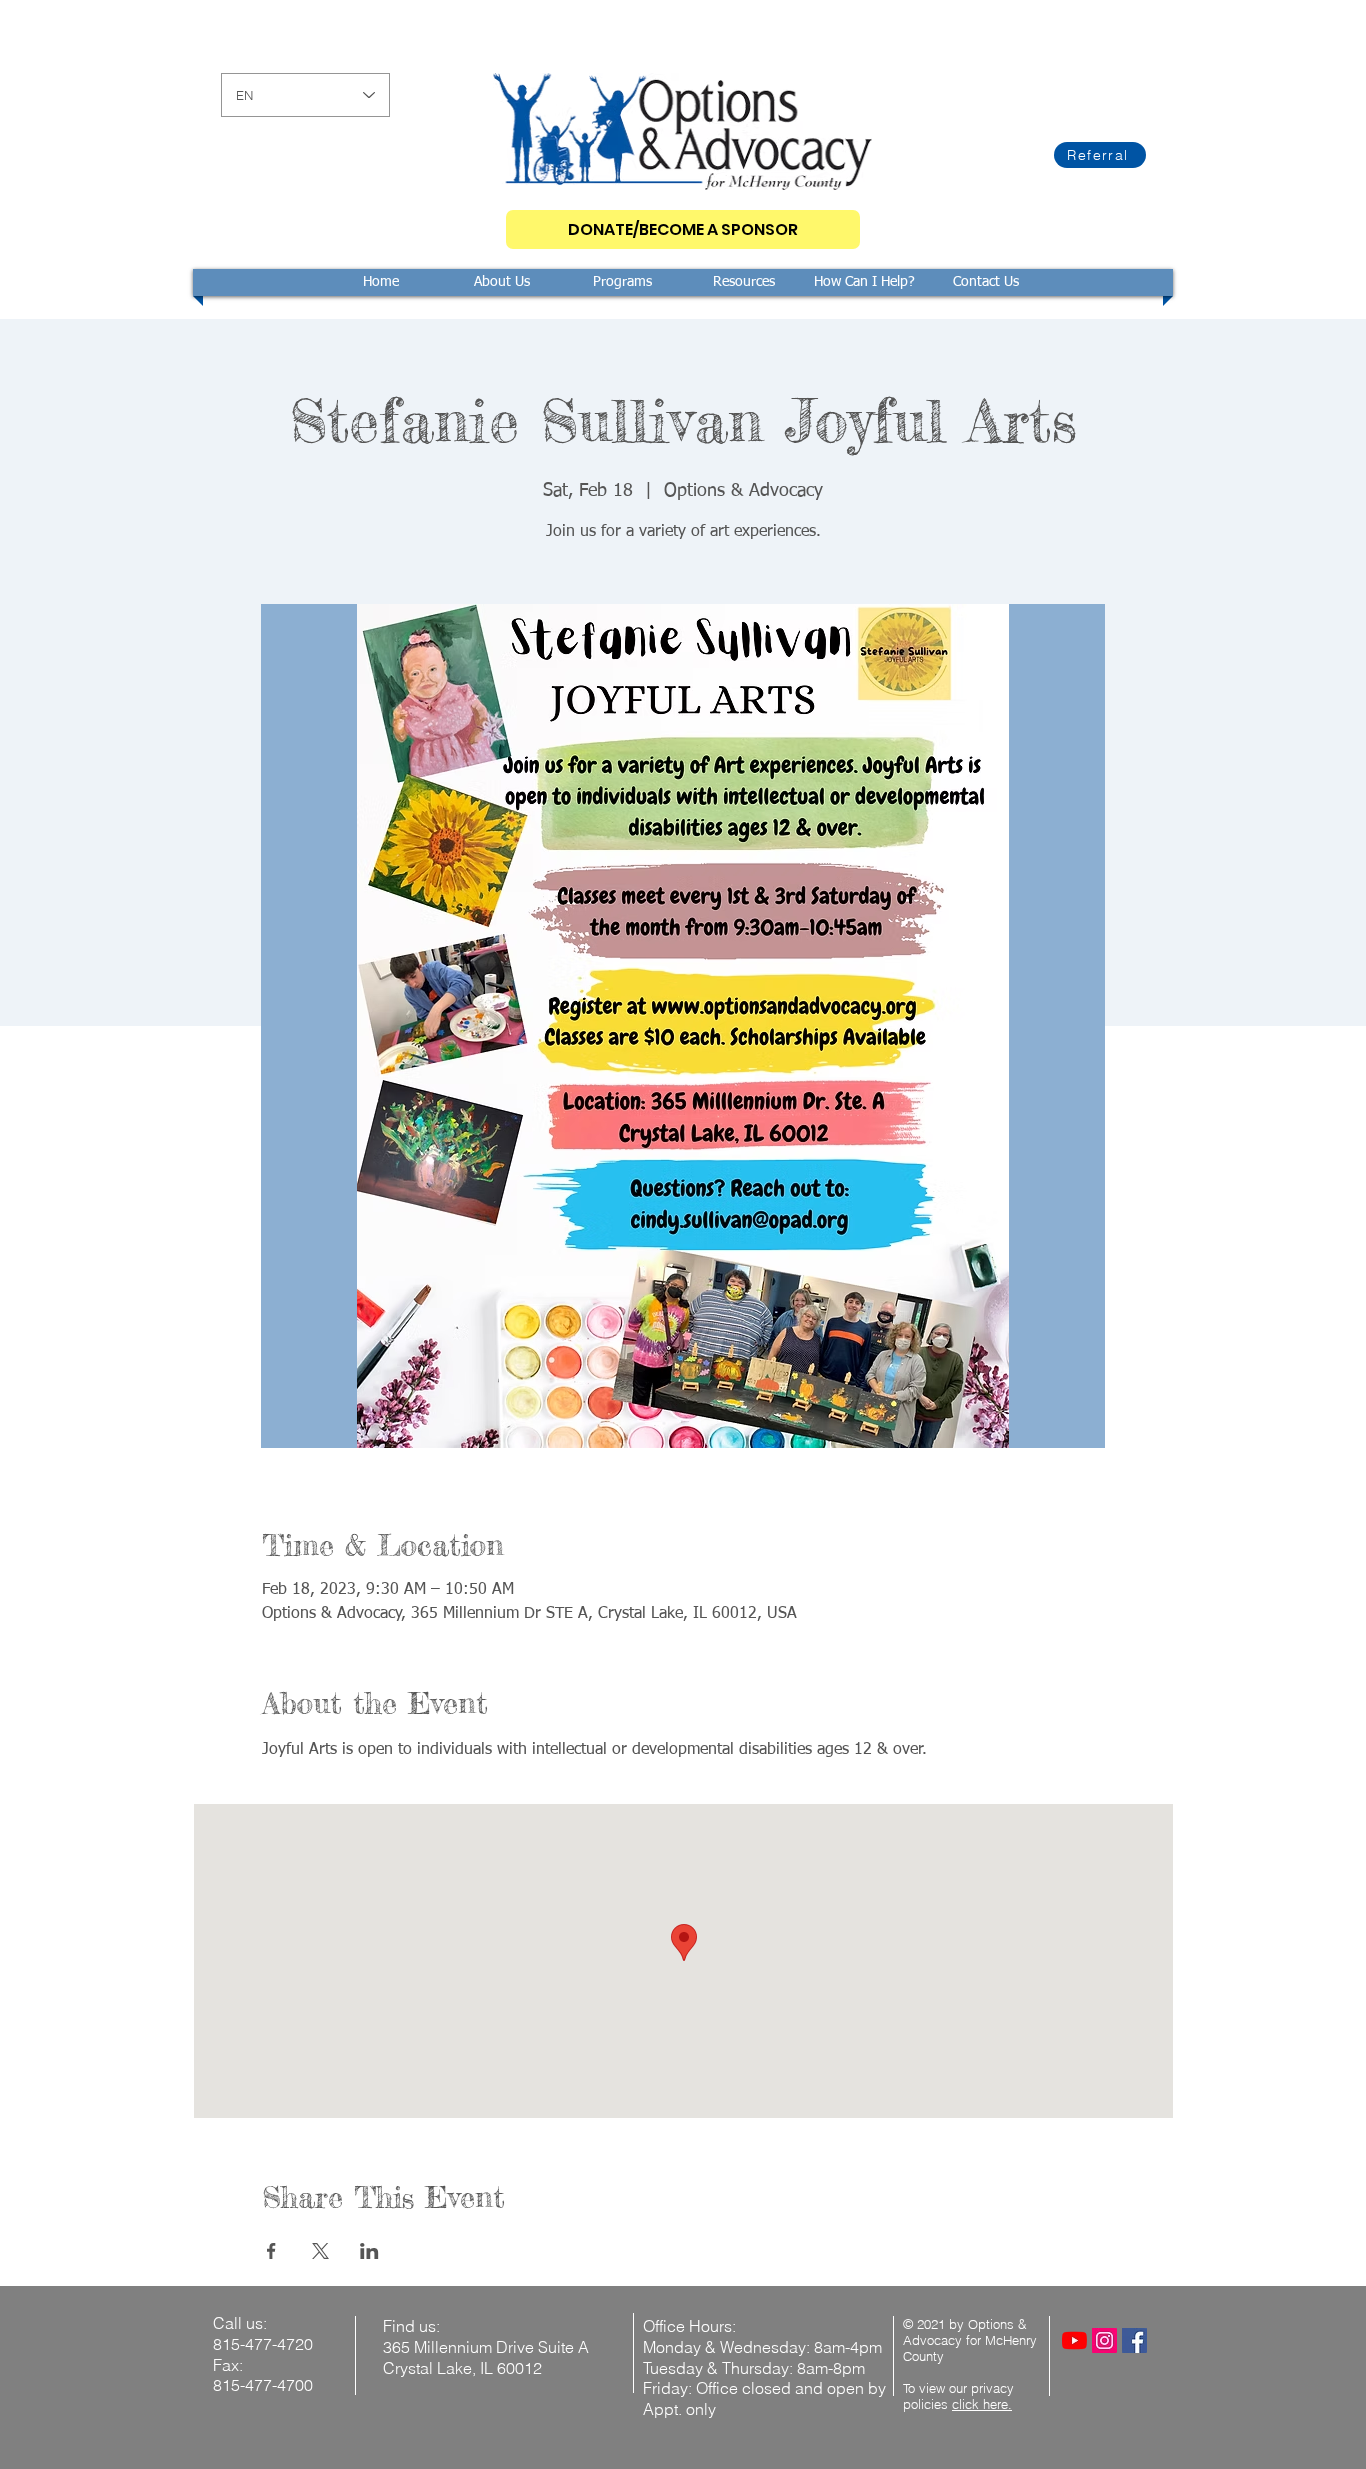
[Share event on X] (320, 2251)
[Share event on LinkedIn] (369, 2251)
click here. (982, 2404)
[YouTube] (1074, 2340)
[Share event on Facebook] (271, 2251)
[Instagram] (1104, 2340)
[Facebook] (1134, 2340)
